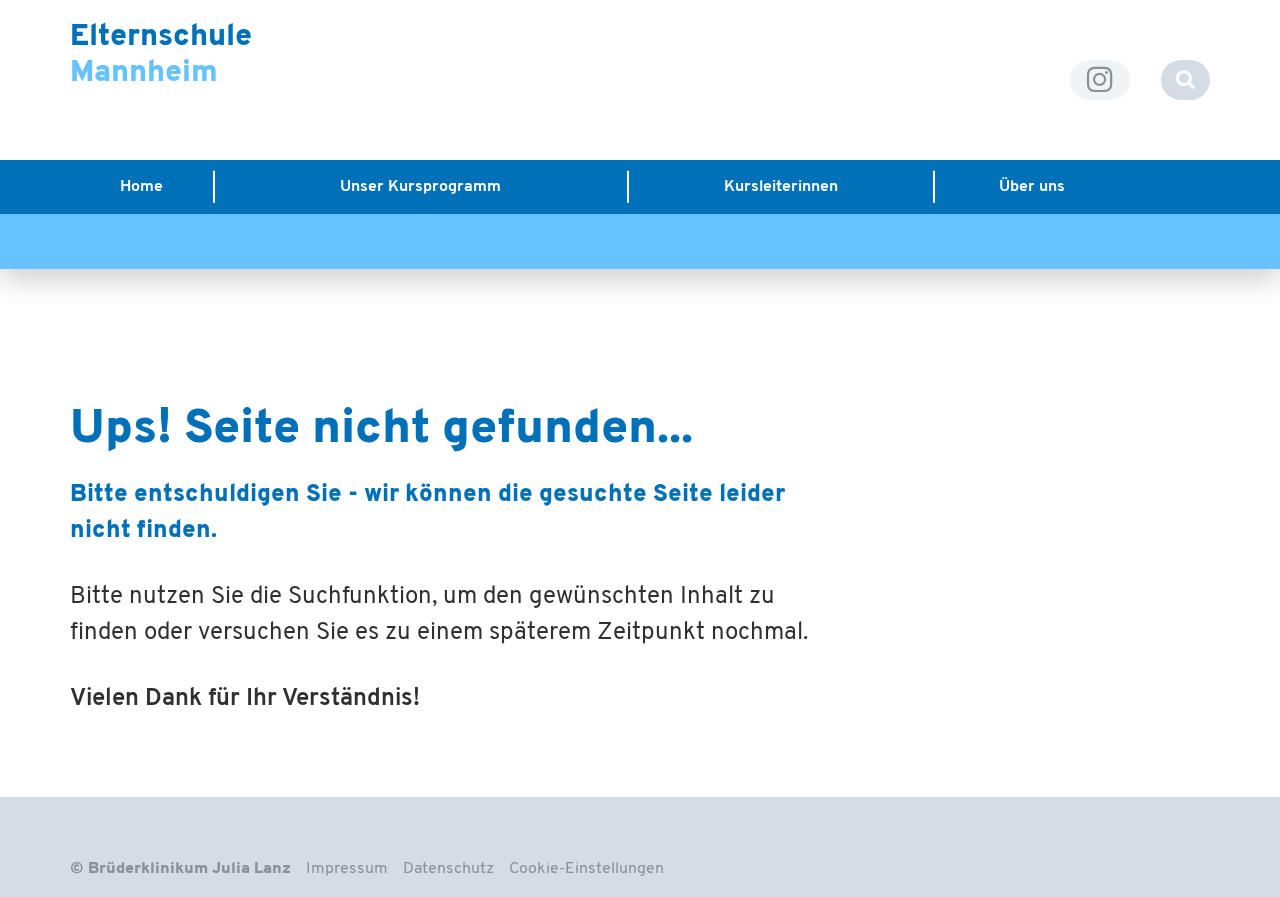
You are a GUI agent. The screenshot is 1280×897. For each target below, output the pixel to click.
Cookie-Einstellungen (586, 869)
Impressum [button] (347, 869)
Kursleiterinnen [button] (781, 187)
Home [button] (141, 187)
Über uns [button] (1032, 187)
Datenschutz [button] (448, 869)
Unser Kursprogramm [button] (420, 187)
